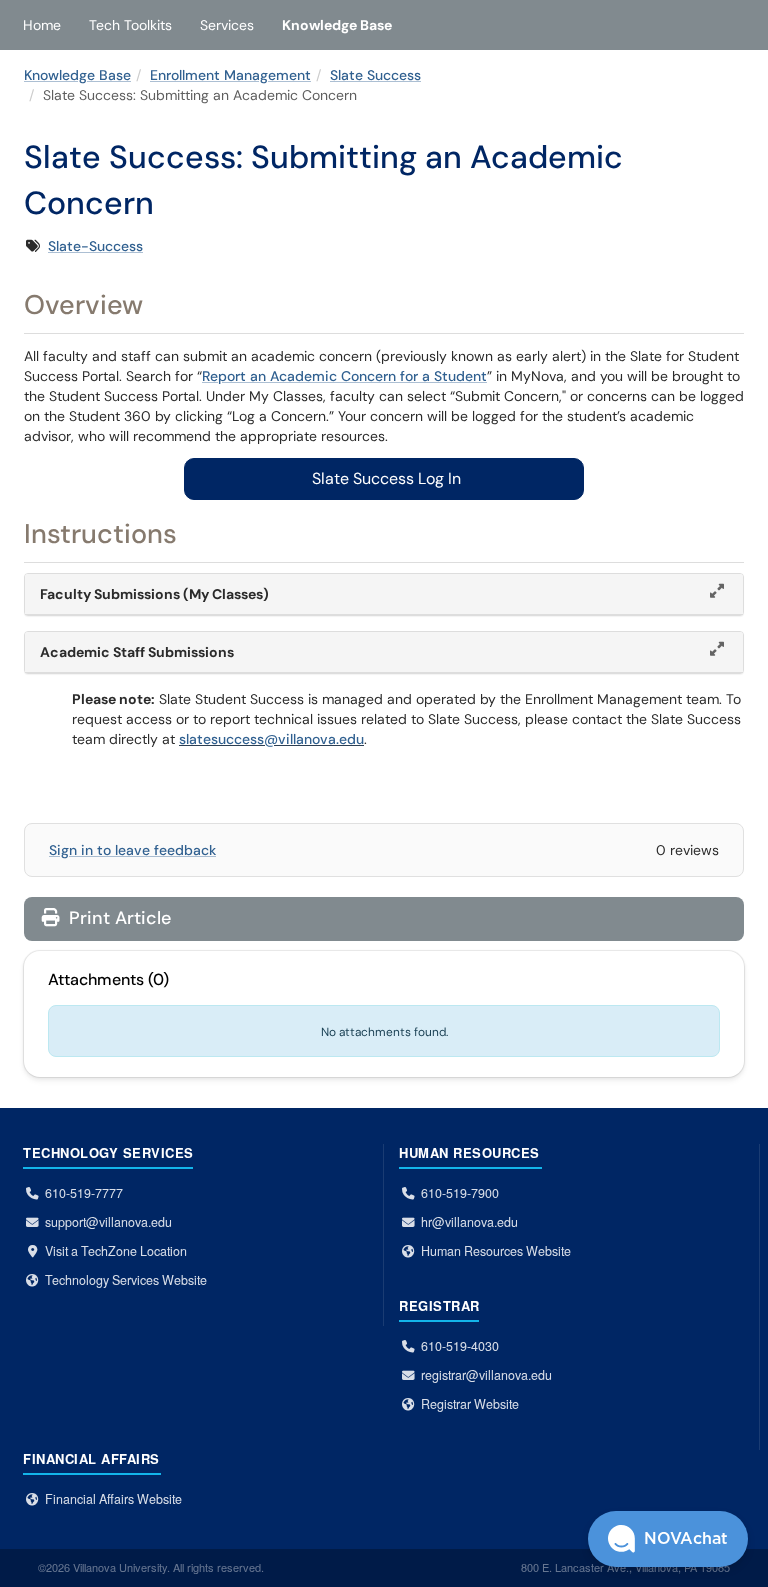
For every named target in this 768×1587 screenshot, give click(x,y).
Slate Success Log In (384, 478)
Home (42, 25)
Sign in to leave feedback (132, 850)
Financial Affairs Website (113, 1499)
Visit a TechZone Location (116, 1251)
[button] (668, 1539)
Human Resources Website (496, 1251)
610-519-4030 (460, 1346)
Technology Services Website (126, 1280)
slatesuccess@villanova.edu (271, 739)
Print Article (117, 918)
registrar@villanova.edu (486, 1375)
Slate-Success (95, 246)
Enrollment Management (230, 75)
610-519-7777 (84, 1193)
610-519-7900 (460, 1193)
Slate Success (375, 75)
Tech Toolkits (130, 25)
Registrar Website (470, 1404)
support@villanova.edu (108, 1222)
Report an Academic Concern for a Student (344, 376)
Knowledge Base (337, 25)
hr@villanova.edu (469, 1222)
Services (227, 25)
